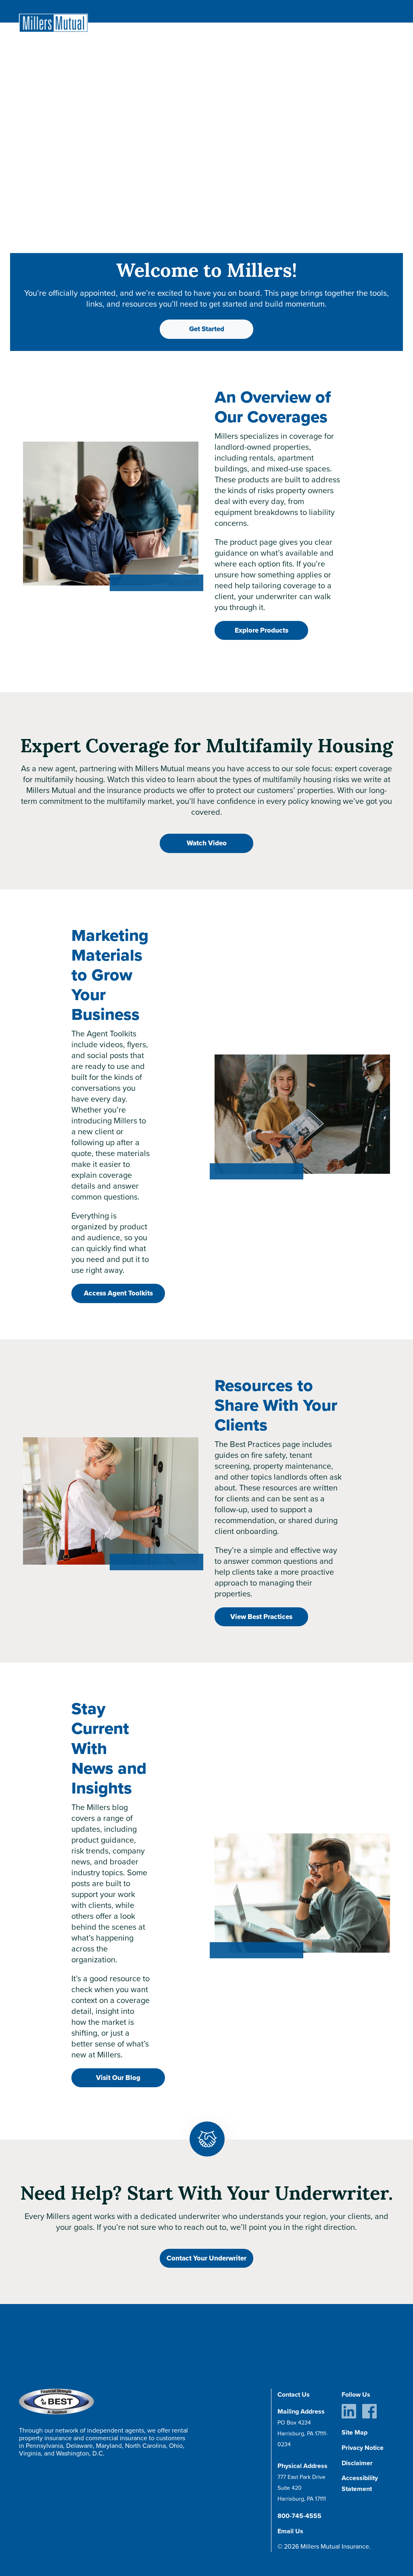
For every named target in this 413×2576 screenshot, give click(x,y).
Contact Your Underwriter (206, 2258)
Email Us (290, 2531)
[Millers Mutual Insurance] (53, 23)
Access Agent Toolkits (118, 1293)
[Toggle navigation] (389, 11)
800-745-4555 (299, 2516)
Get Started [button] (207, 329)
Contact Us (294, 2394)
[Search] (380, 21)
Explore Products (262, 630)
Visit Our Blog (118, 2078)
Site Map (355, 2432)
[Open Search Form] (373, 12)
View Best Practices (261, 1617)
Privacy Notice (363, 2448)
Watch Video (207, 843)
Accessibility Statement (360, 2483)
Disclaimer (357, 2463)
